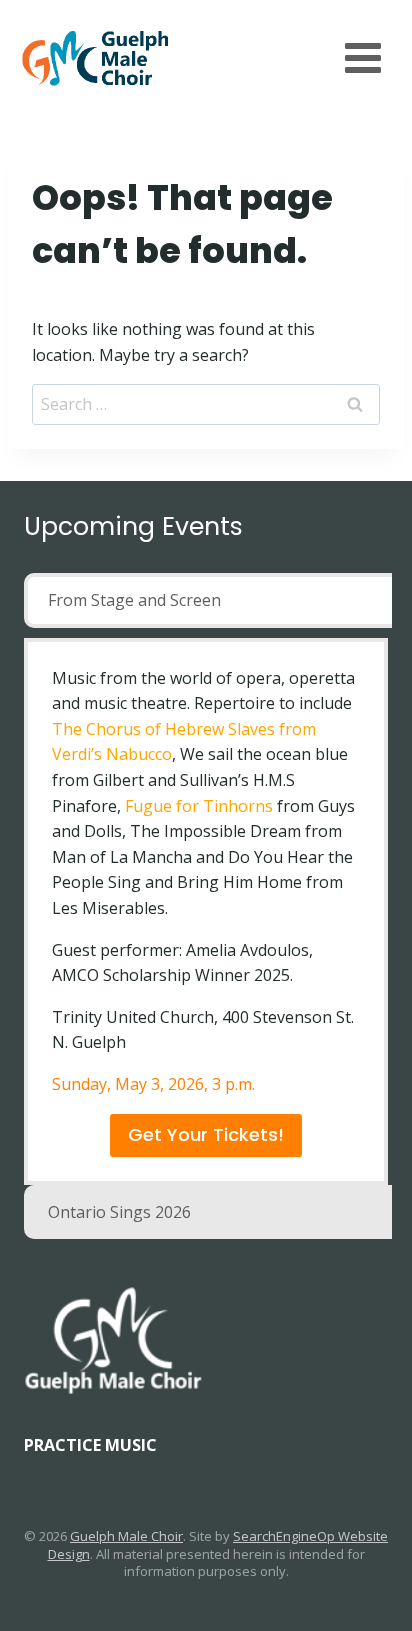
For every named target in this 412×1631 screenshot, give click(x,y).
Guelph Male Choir (126, 1536)
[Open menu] (362, 57)
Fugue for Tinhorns (199, 806)
